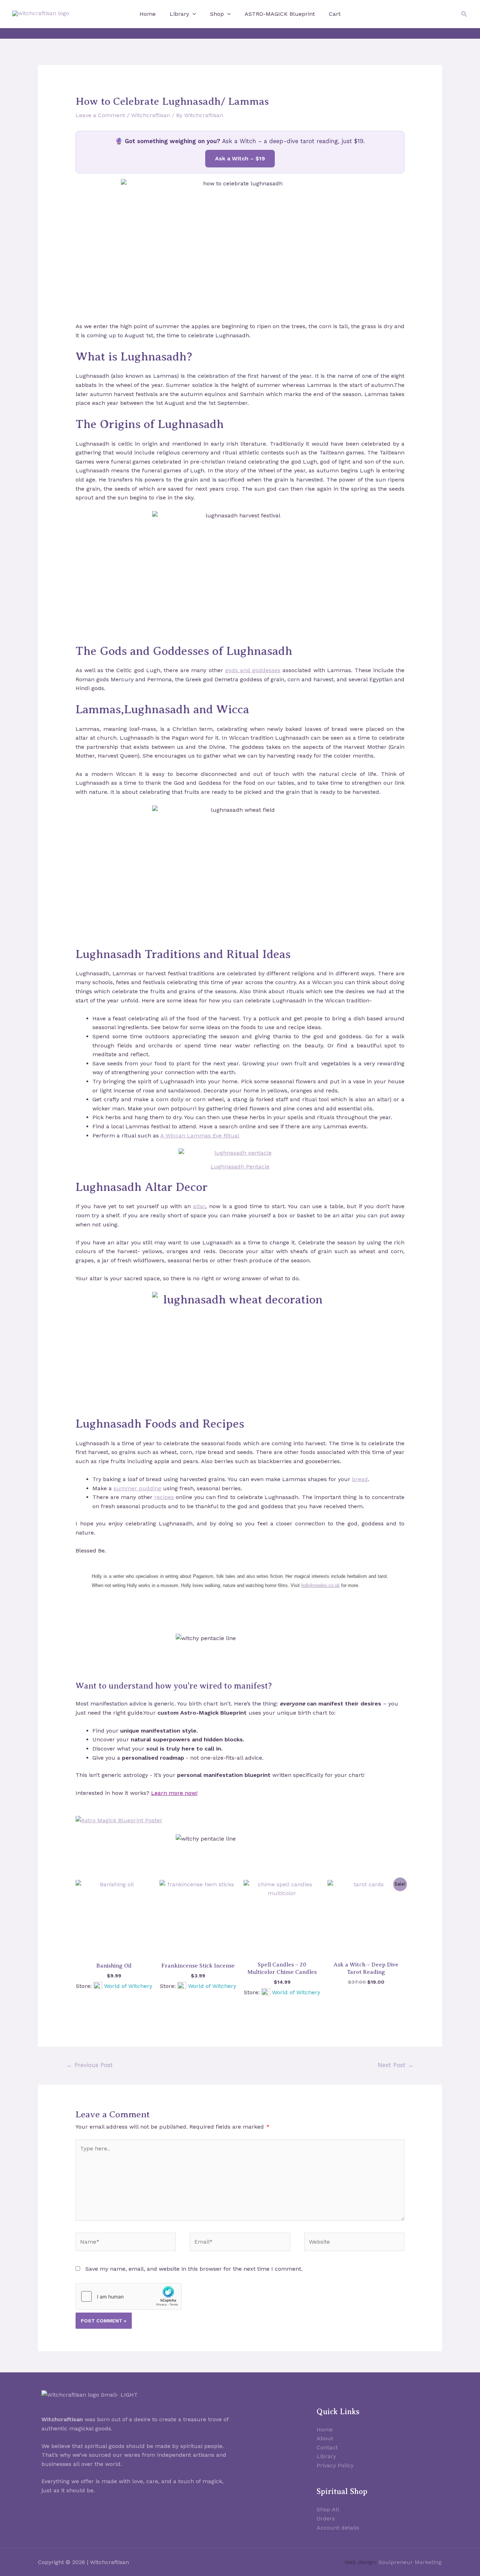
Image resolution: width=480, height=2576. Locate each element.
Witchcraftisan (151, 115)
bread (360, 1479)
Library (179, 14)
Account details (338, 2528)
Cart (335, 14)
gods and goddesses (253, 670)
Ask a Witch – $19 (240, 158)
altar (199, 1206)
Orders (326, 2518)
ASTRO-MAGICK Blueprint (280, 14)
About (325, 2438)
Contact (327, 2447)
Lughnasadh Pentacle (240, 1166)
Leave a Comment (100, 115)
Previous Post (90, 2065)
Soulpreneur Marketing (410, 2562)
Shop (217, 14)
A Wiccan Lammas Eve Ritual (200, 1136)
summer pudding (137, 1488)
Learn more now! (174, 1793)
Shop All (328, 2509)
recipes (164, 1497)
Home (148, 14)
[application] (193, 14)
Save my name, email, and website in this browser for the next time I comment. (194, 2269)
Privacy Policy (335, 2465)
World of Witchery (128, 1986)
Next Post (396, 2065)
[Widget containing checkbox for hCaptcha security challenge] (129, 2296)
